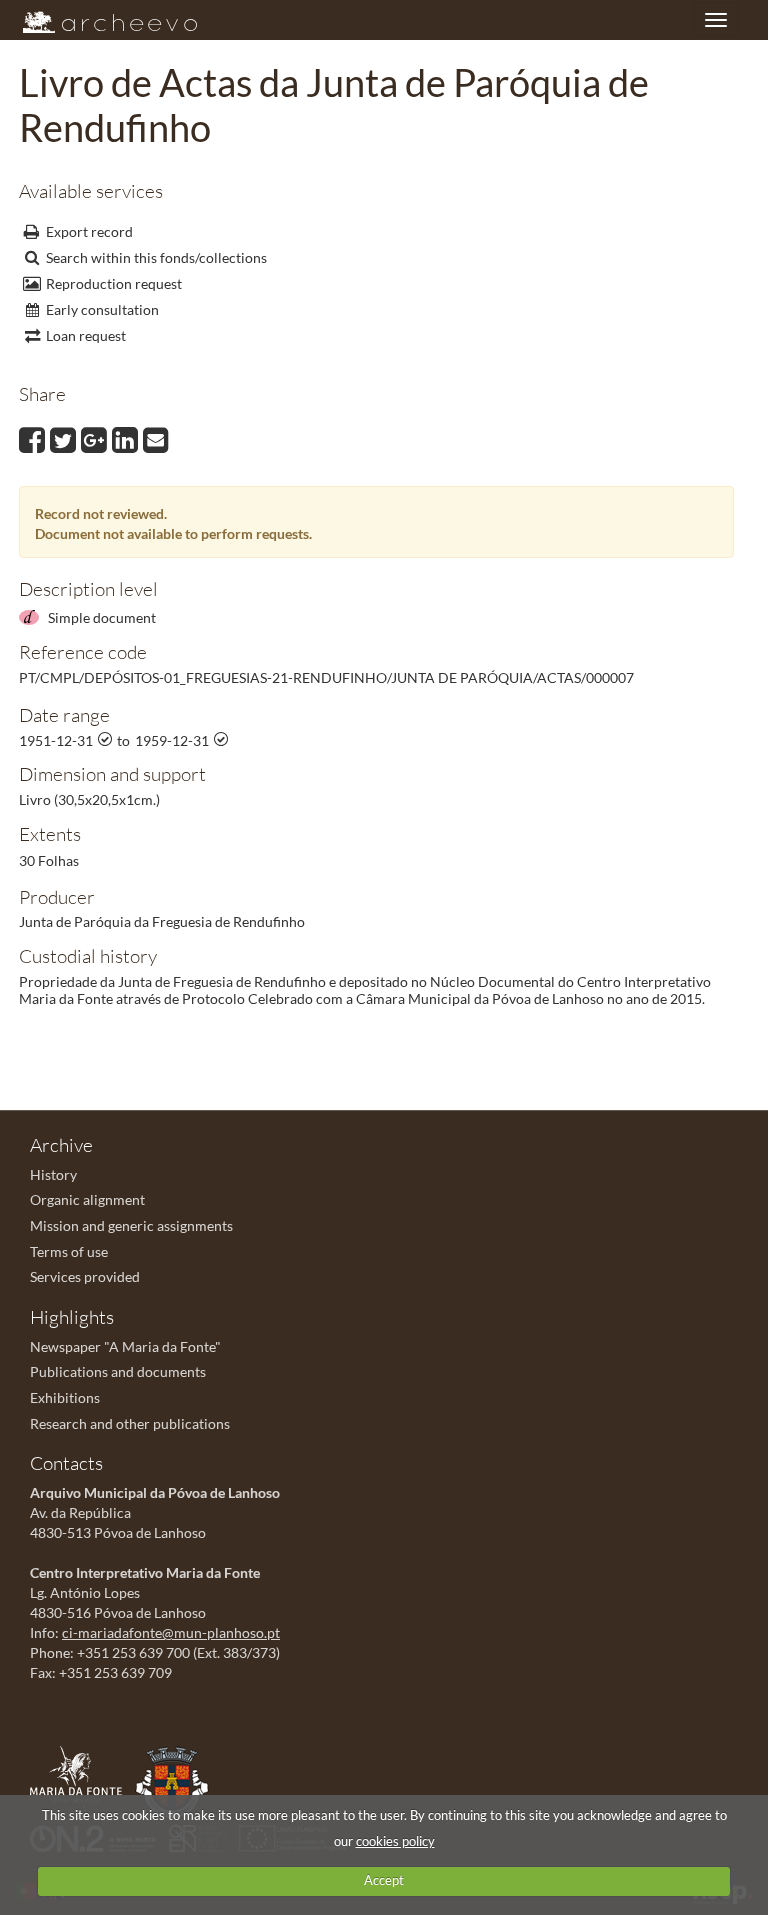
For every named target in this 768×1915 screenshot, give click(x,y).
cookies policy (395, 1841)
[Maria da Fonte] (81, 1780)
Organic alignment (87, 1199)
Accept (384, 1880)
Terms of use (69, 1251)
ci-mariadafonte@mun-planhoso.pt (171, 1632)
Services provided (85, 1276)
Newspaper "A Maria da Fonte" (125, 1346)
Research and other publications (130, 1423)
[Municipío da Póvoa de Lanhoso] (177, 1780)
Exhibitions (65, 1397)
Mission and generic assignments (131, 1225)
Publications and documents (118, 1371)
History (53, 1174)
